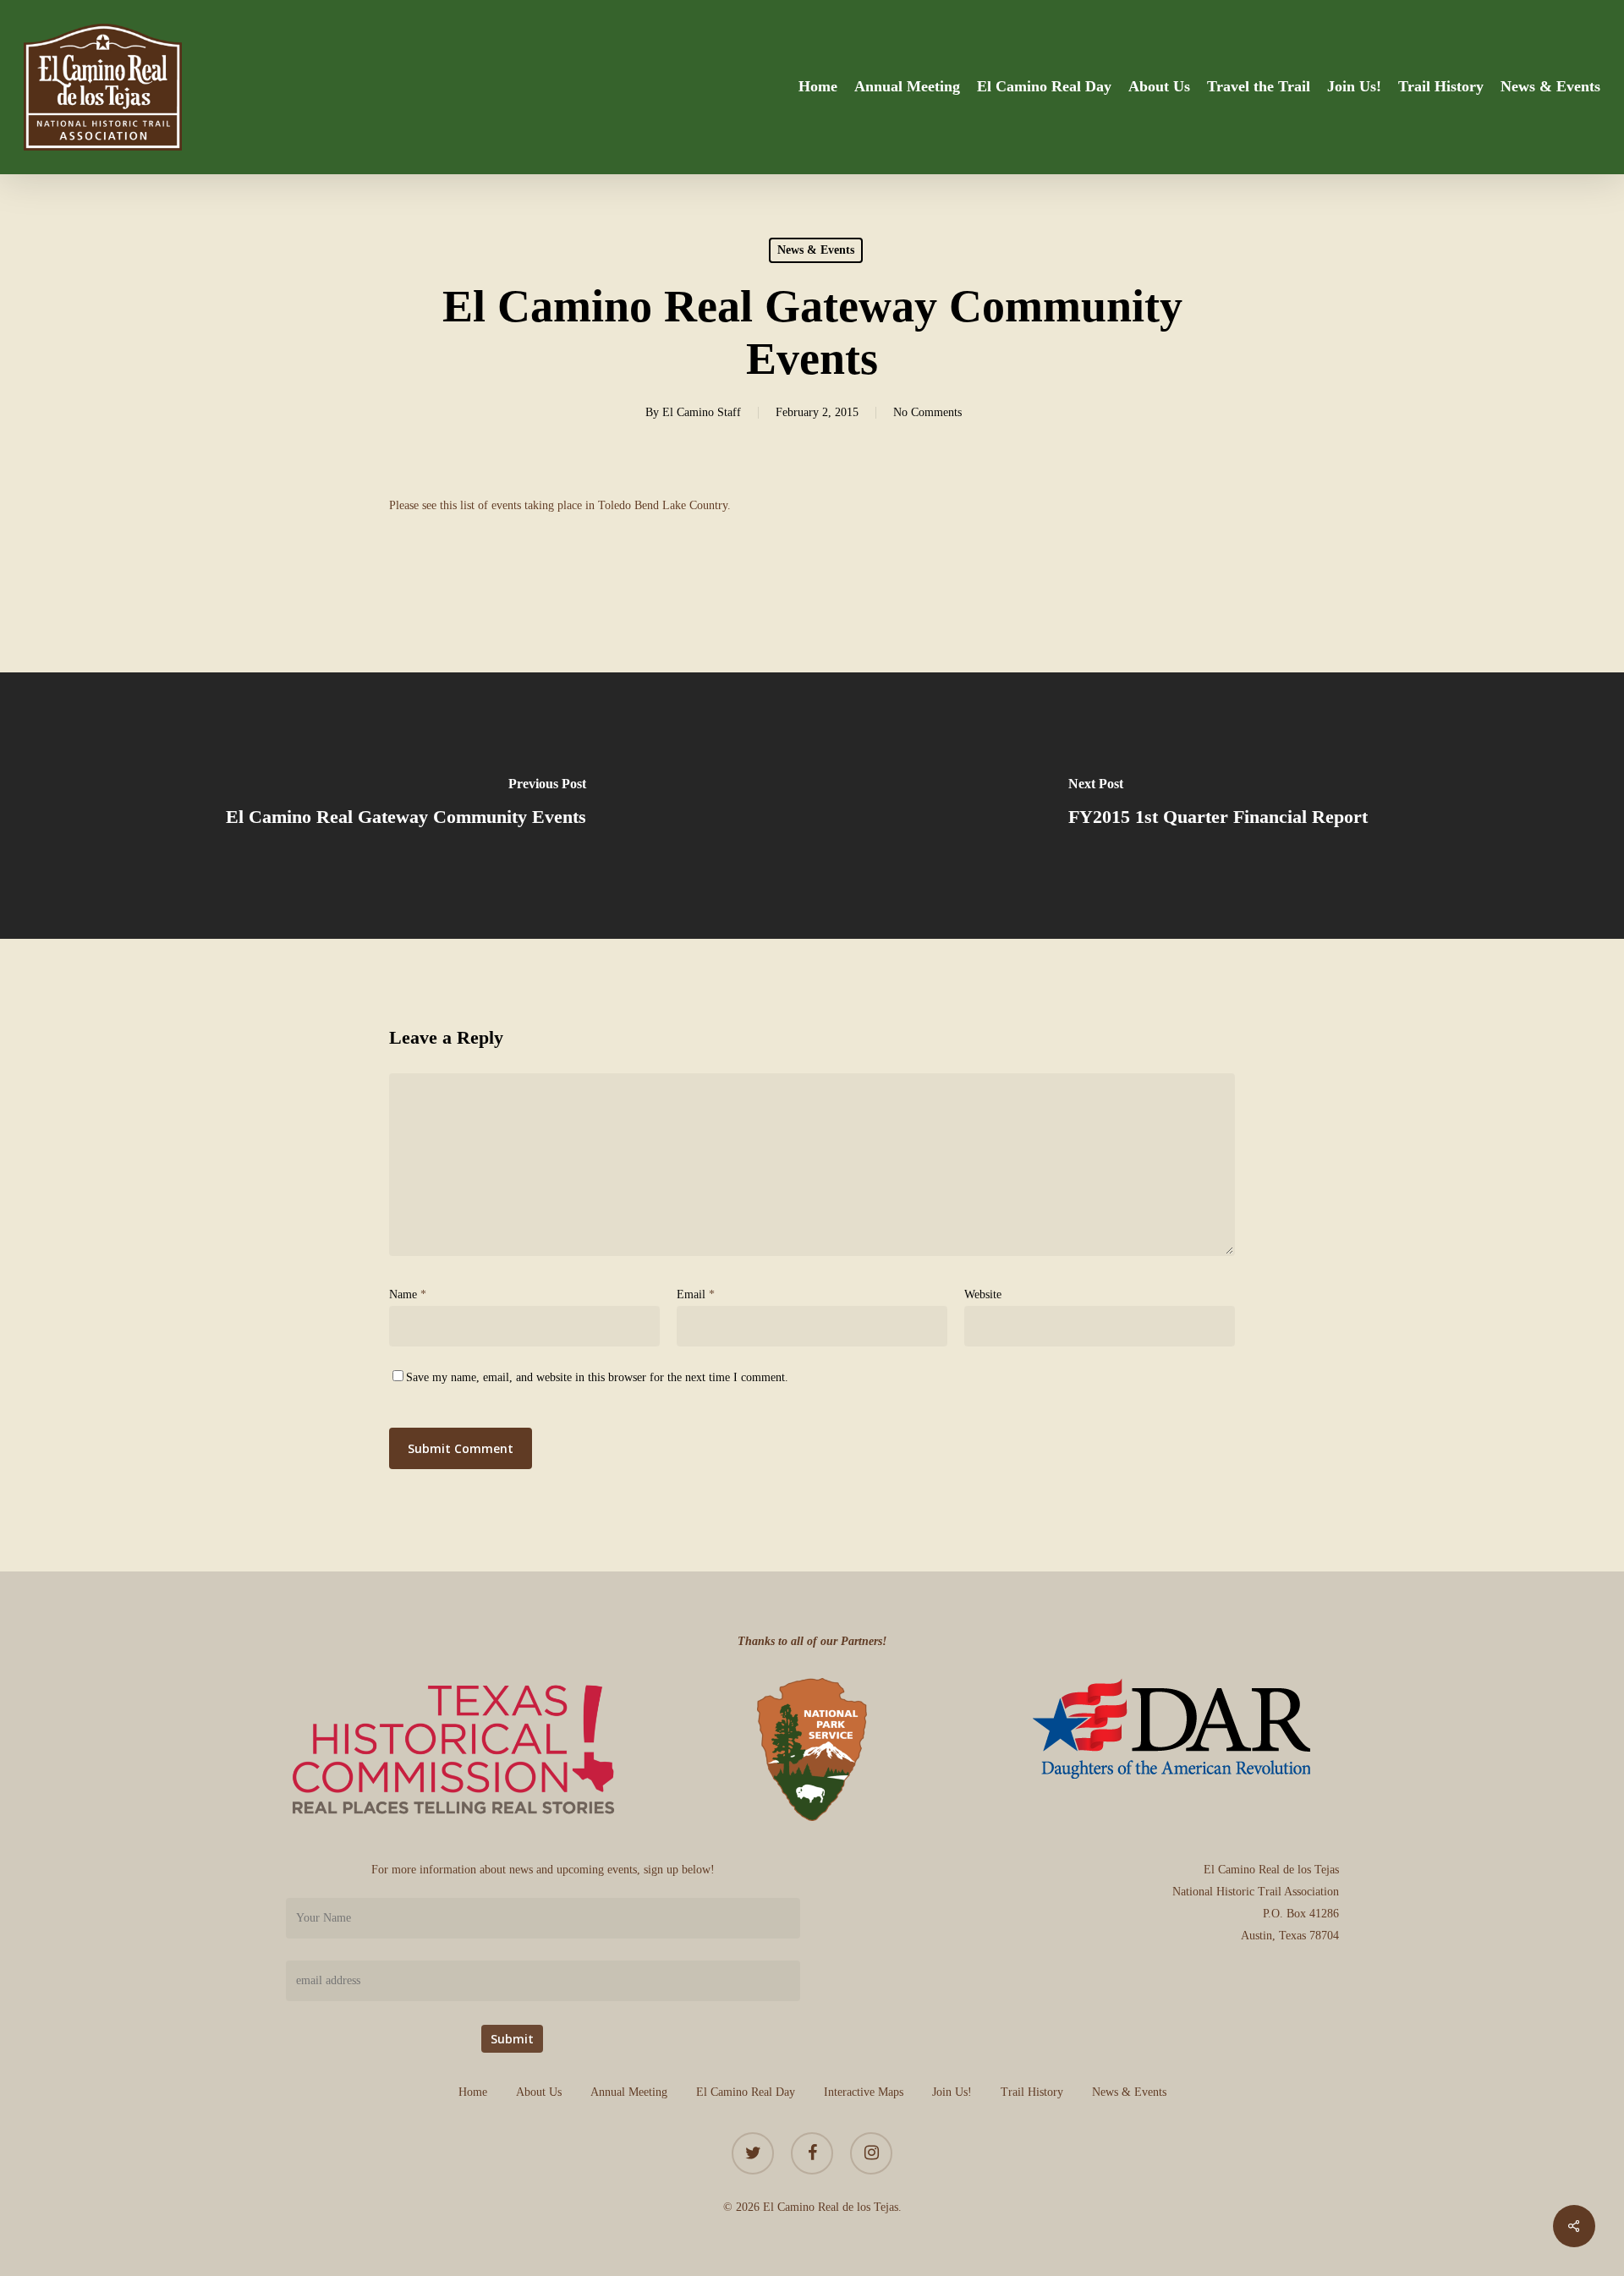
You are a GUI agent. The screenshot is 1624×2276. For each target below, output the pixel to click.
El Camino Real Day (746, 2092)
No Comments (927, 412)
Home (473, 2092)
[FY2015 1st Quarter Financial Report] (1218, 806)
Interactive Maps (864, 2092)
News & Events (816, 250)
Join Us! (952, 2092)
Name (408, 1294)
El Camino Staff (702, 412)
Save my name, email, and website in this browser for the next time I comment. (597, 1377)
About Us (539, 2092)
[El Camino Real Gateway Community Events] (406, 806)
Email (696, 1294)
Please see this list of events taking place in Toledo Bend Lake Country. (560, 505)
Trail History (1032, 2092)
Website (983, 1294)
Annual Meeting (629, 2092)
